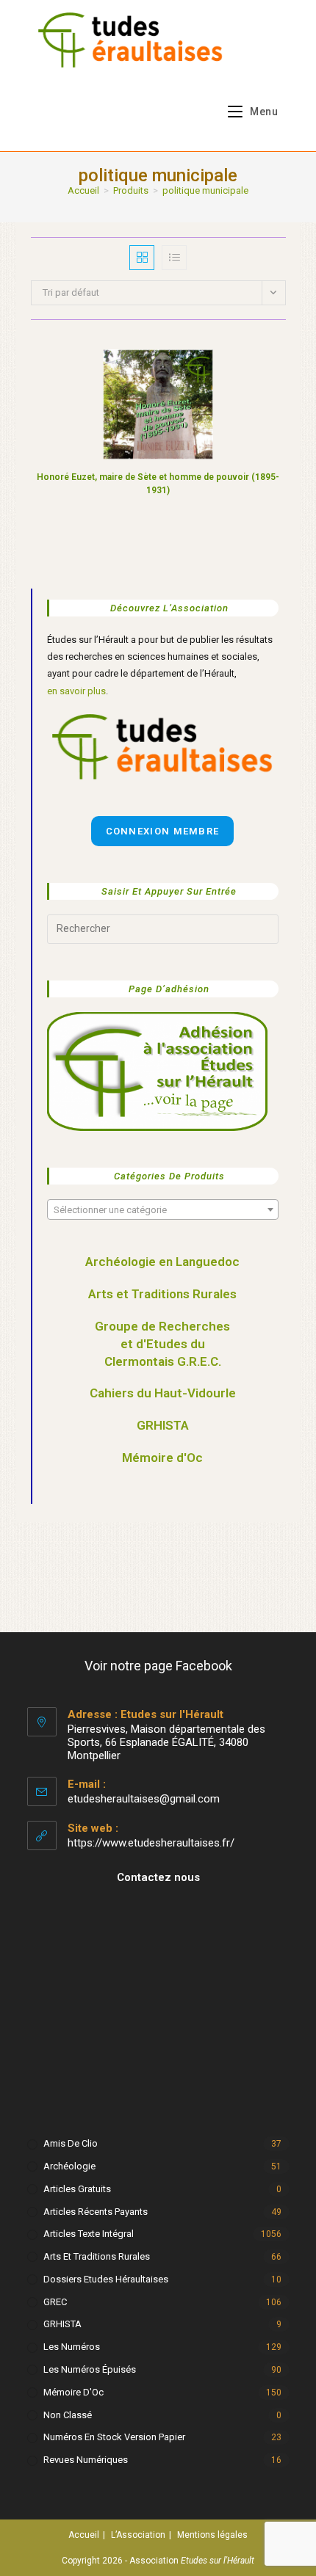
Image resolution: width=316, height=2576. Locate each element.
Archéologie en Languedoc (162, 1262)
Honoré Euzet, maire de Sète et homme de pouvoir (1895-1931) (158, 484)
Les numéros (72, 2347)
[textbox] (163, 1210)
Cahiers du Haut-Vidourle (163, 1393)
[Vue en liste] (174, 258)
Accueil (84, 2535)
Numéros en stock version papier (114, 2437)
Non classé (68, 2415)
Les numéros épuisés (90, 2369)
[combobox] (163, 1209)
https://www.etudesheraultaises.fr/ (151, 1843)
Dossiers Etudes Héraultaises (106, 2279)
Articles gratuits (77, 2189)
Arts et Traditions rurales (97, 2256)
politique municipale (205, 190)
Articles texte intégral (89, 2234)
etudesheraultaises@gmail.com (144, 1799)
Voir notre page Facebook (158, 1666)
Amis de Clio (71, 2143)
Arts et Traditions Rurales (162, 1294)
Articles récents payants (96, 2212)
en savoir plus (76, 691)
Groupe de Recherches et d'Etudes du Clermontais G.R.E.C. (162, 1344)
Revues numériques (86, 2460)
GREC (55, 2302)
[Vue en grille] (142, 258)
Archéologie (69, 2166)
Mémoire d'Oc (162, 1458)
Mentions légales (212, 2535)
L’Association (138, 2535)
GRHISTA (163, 1425)
